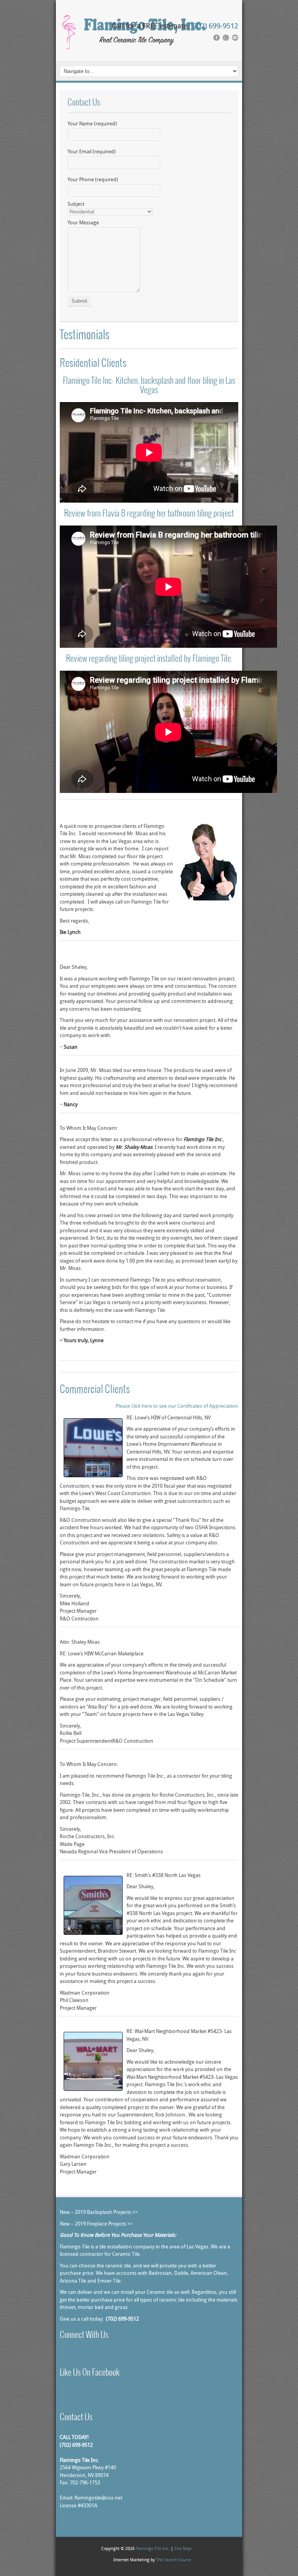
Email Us (81, 2355)
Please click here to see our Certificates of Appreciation (177, 1406)
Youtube (91, 2355)
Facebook (63, 2355)
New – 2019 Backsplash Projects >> (99, 2213)
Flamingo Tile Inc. (153, 2549)
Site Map (183, 2549)
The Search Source (173, 2560)
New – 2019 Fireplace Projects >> (96, 2224)
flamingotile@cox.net (98, 2498)
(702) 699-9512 (215, 27)
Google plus (72, 2355)
